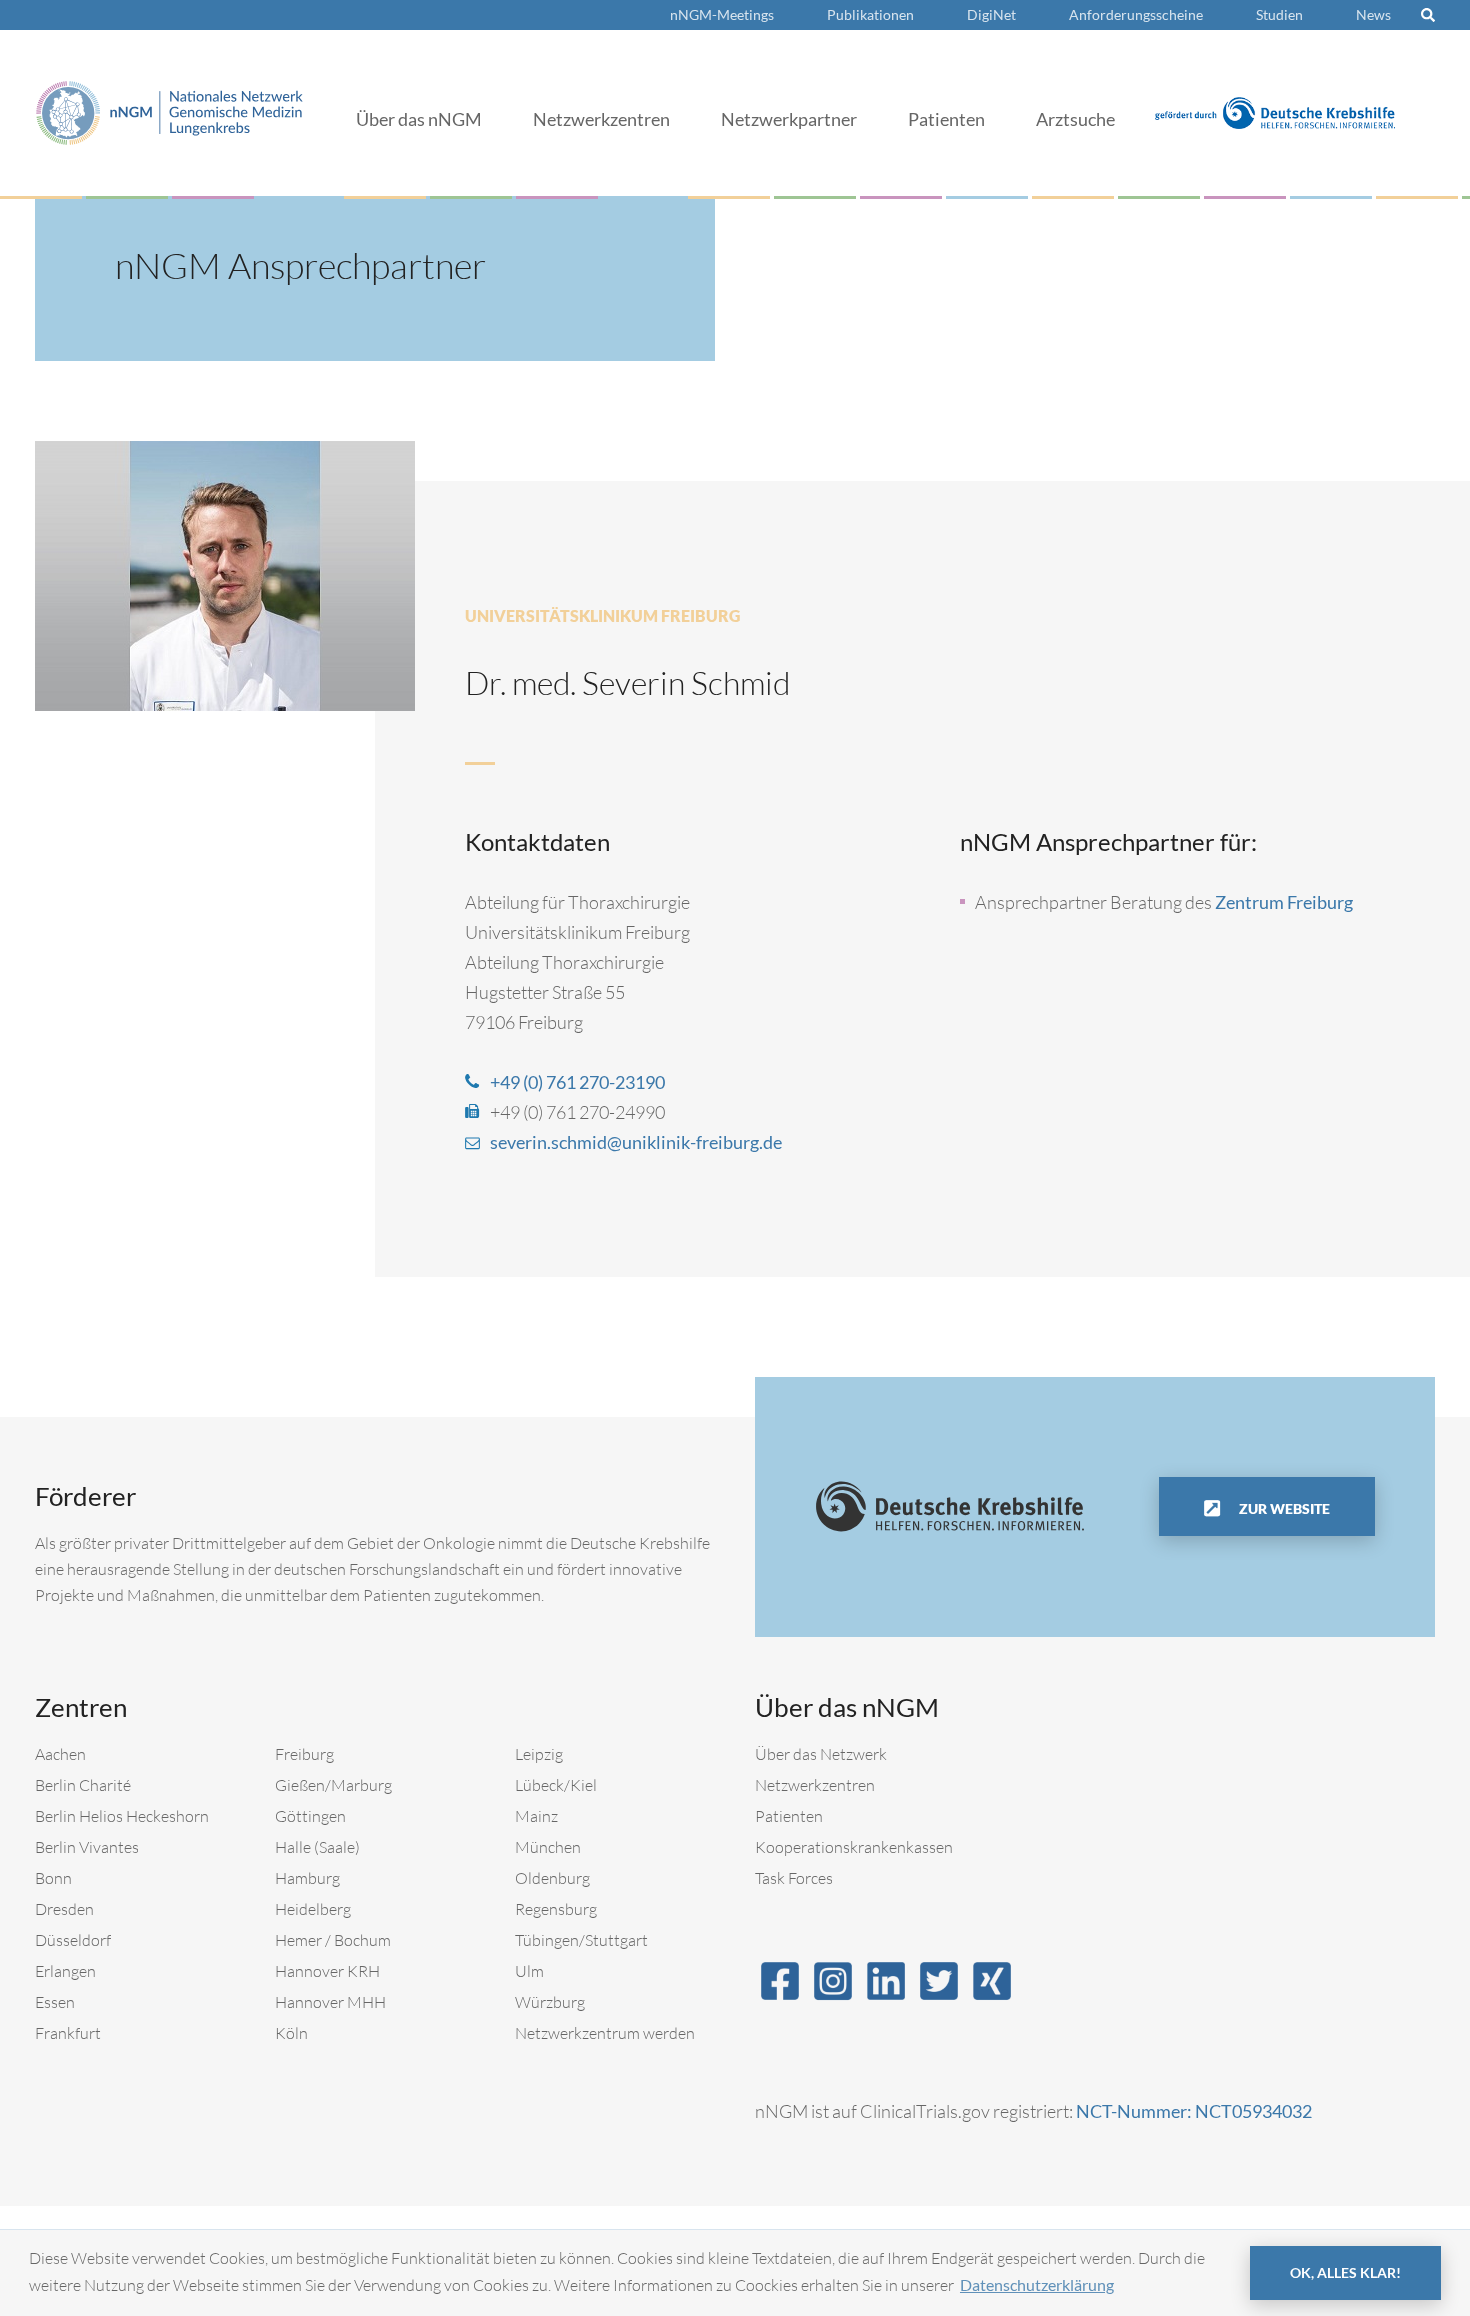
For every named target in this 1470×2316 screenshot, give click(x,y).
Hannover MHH (330, 2002)
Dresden (64, 1909)
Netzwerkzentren (601, 119)
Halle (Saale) (317, 1847)
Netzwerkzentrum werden (605, 2033)
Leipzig (539, 1754)
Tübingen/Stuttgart (581, 1940)
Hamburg (307, 1878)
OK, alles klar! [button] (1345, 2272)
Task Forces (794, 1878)
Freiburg (304, 1754)
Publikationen (870, 14)
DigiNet (991, 14)
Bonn (53, 1878)
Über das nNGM (419, 119)
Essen (55, 2002)
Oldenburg (552, 1878)
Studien (1279, 14)
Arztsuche (1075, 119)
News (1373, 14)
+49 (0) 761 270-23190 (577, 1082)
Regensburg (556, 1909)
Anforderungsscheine (1136, 14)
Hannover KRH (327, 1971)
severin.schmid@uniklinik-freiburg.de (636, 1142)
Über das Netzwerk (821, 1754)
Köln (291, 2033)
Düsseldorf (73, 1940)
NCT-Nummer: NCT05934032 (1194, 2111)
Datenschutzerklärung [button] (1037, 2284)
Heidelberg (313, 1909)
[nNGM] (169, 110)
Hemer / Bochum (333, 1940)
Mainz (536, 1816)
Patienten (946, 119)
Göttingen (310, 1816)
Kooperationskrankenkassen (854, 1847)
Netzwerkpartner (789, 119)
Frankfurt (68, 2033)
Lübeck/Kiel (556, 1785)
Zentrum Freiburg (1284, 902)
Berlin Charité (83, 1785)
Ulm (529, 1971)
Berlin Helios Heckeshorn (122, 1816)
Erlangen (65, 1971)
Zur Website (1283, 1508)
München (548, 1847)
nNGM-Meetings (722, 14)
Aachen (60, 1754)
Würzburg (550, 2002)
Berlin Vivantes (87, 1847)
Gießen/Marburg (333, 1785)
